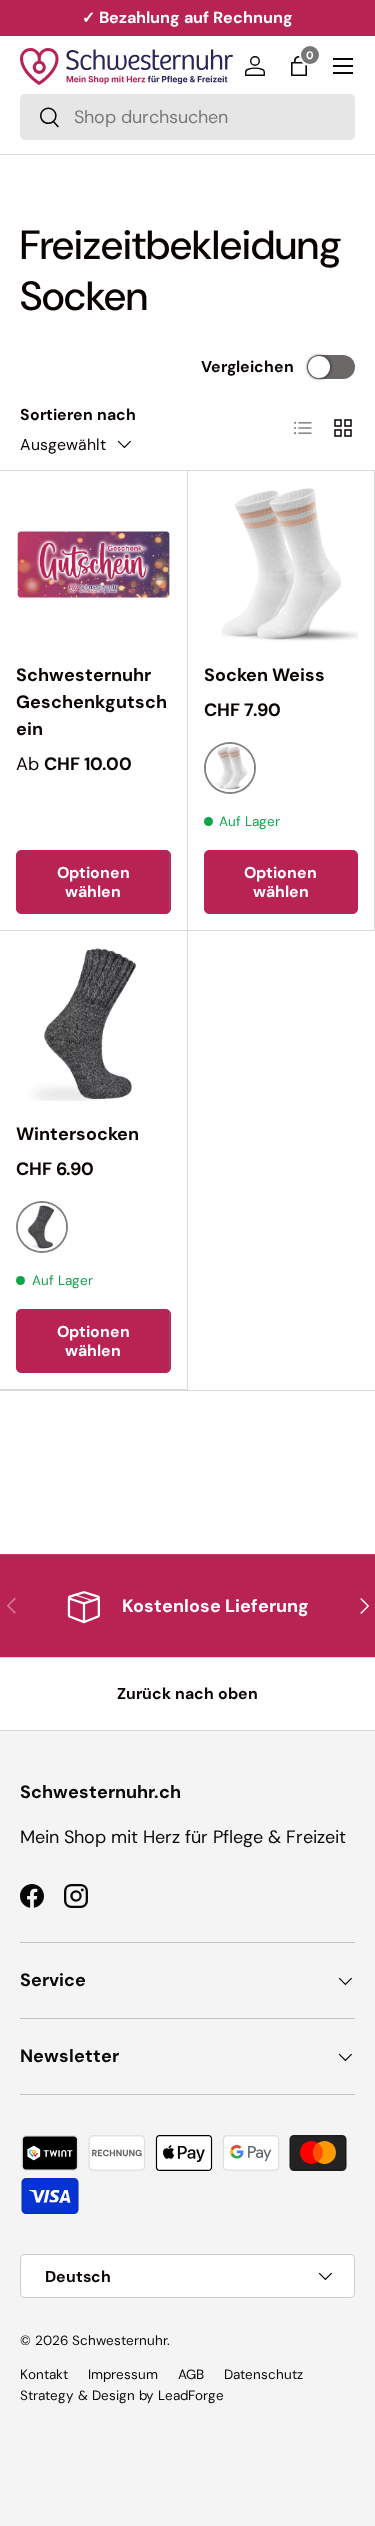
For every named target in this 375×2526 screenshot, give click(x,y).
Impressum (123, 2374)
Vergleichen (247, 366)
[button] (299, 66)
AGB (191, 2374)
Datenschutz (263, 2374)
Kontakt (44, 2374)
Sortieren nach (78, 414)
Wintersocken (77, 1134)
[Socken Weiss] (281, 564)
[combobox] (187, 117)
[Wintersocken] (93, 1024)
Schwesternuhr (119, 2340)
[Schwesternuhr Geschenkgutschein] (93, 564)
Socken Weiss (264, 675)
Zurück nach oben (187, 1693)
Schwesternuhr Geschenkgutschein (91, 702)
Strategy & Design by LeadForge (122, 2395)
